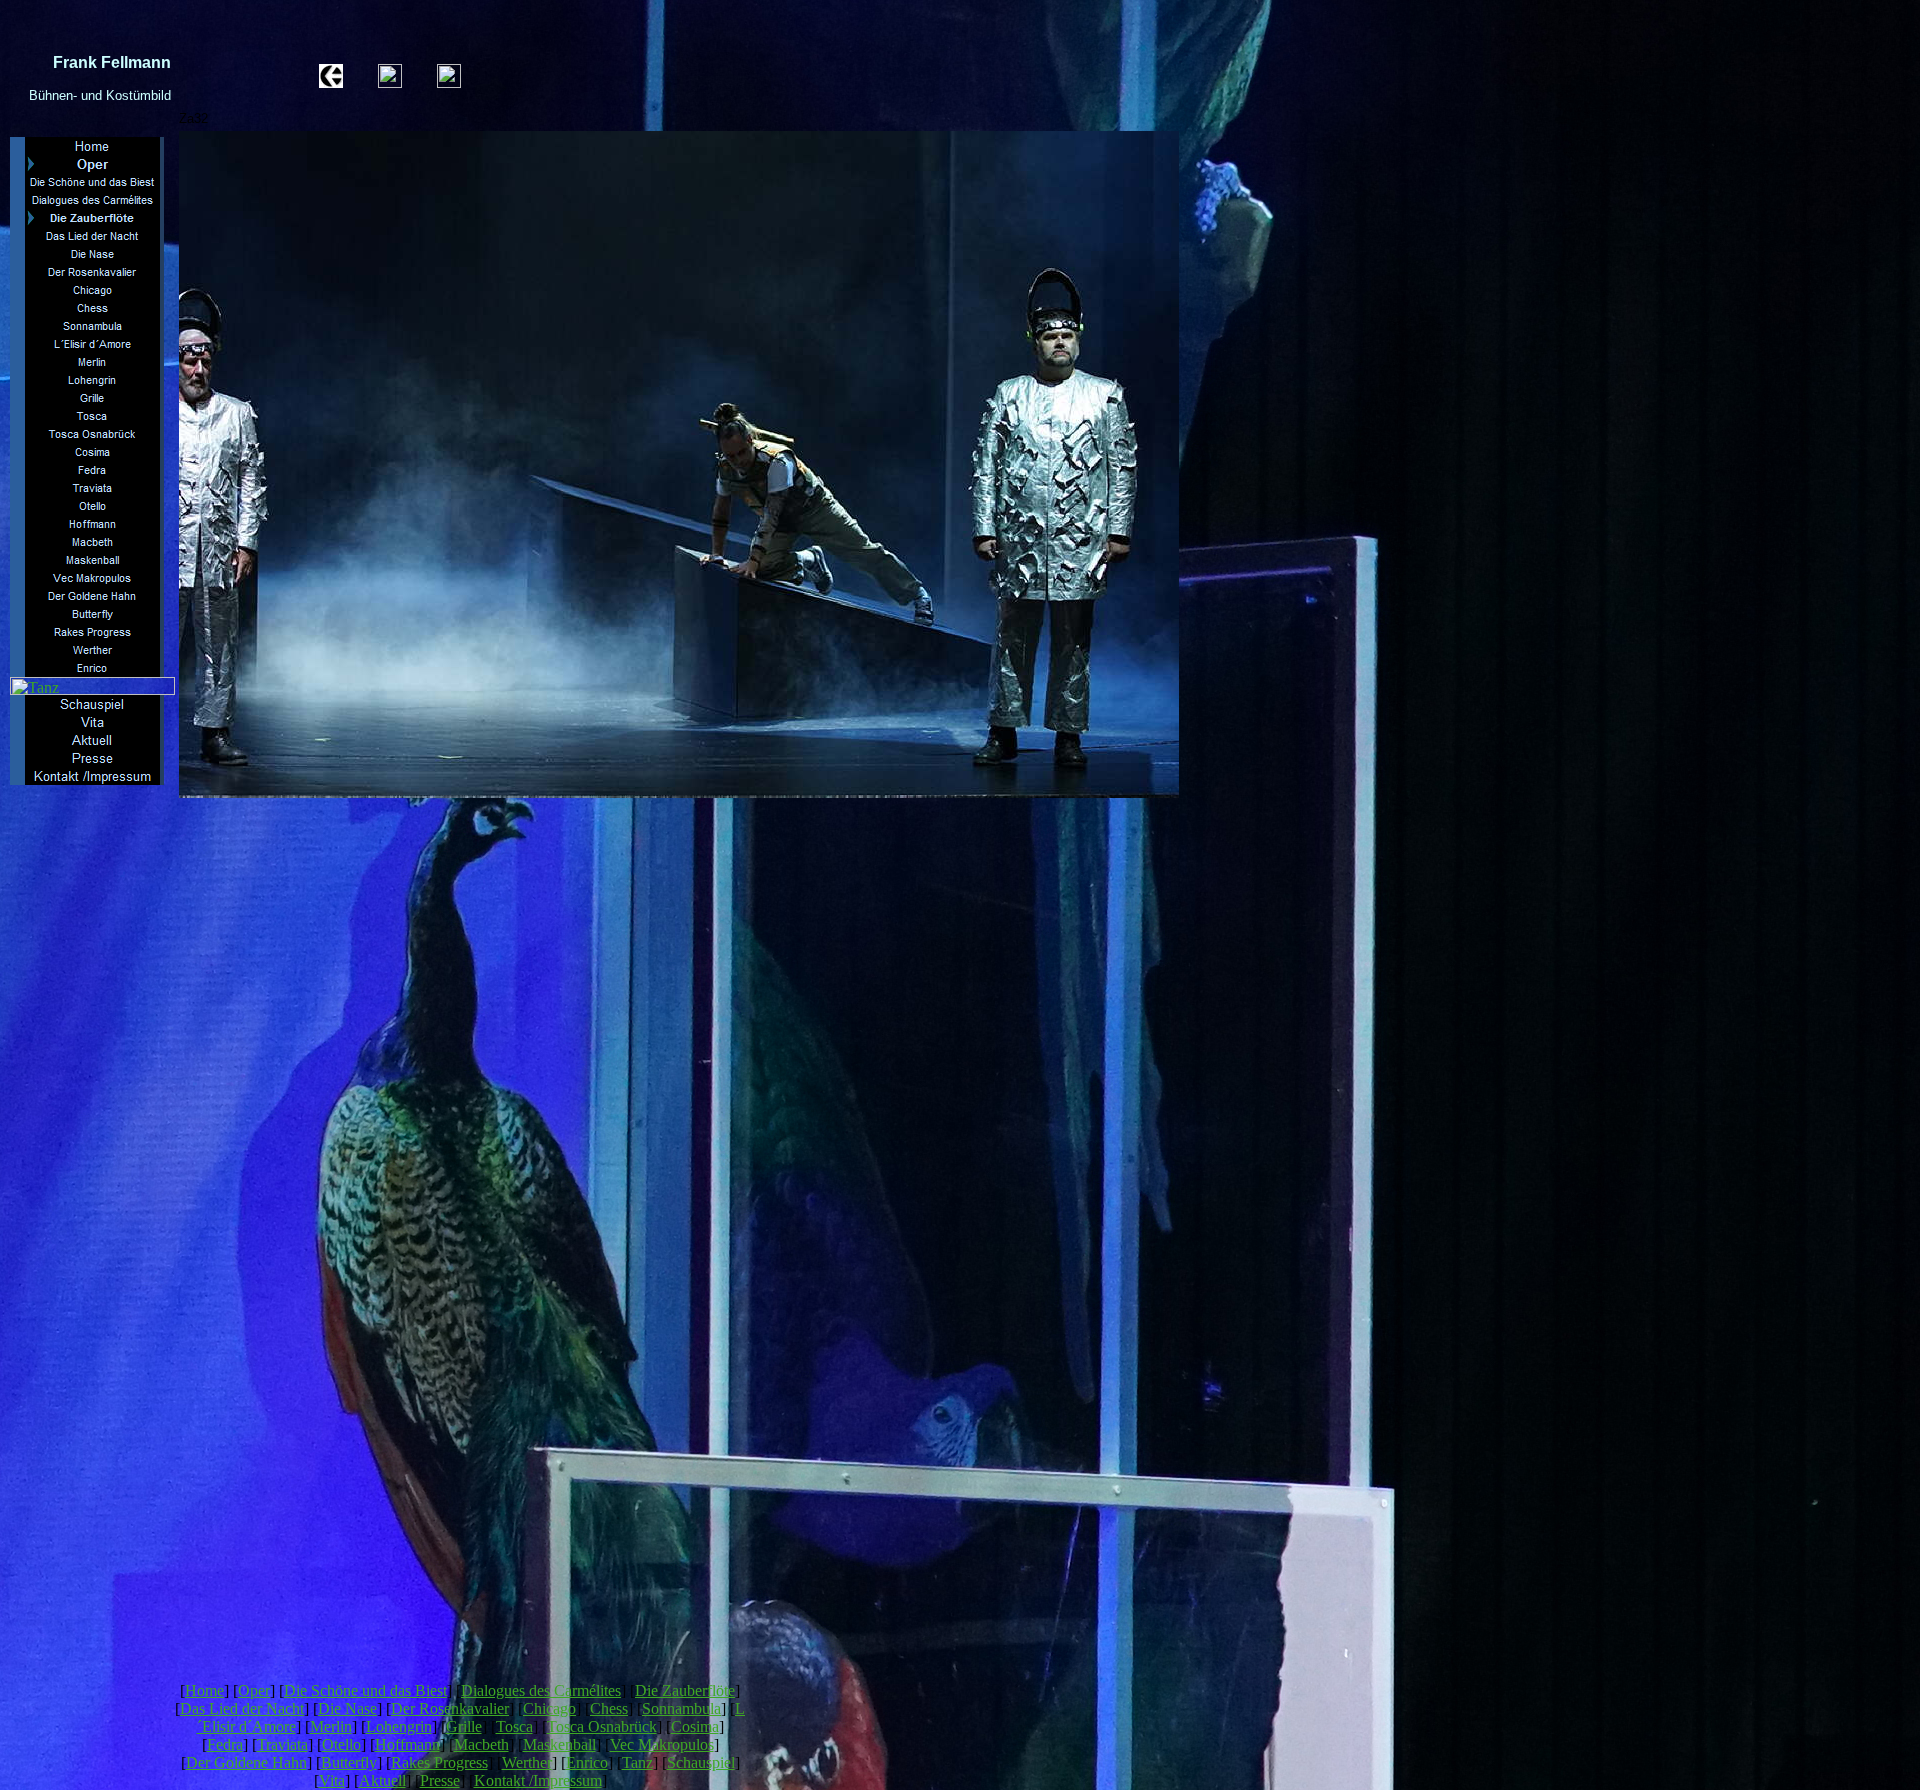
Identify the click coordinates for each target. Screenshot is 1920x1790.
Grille (464, 1726)
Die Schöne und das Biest (365, 1690)
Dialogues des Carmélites (541, 1690)
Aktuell (382, 1780)
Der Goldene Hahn (246, 1762)
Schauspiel (701, 1762)
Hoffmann (407, 1744)
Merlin (331, 1726)
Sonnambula (681, 1708)
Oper (254, 1690)
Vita (332, 1780)
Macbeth (481, 1744)
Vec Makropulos (662, 1744)
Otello (341, 1744)
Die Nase (347, 1708)
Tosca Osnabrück (602, 1726)
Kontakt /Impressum (538, 1780)
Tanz (637, 1762)
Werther (527, 1762)
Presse (440, 1780)
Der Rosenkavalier (450, 1708)
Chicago (549, 1708)
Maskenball (559, 1744)
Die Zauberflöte (685, 1690)
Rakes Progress (439, 1762)
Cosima (695, 1726)
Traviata (282, 1744)
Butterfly (349, 1762)
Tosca (514, 1726)
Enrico (587, 1762)
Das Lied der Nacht (242, 1708)
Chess (609, 1708)
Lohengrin (399, 1726)
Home (204, 1690)
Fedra (225, 1744)
